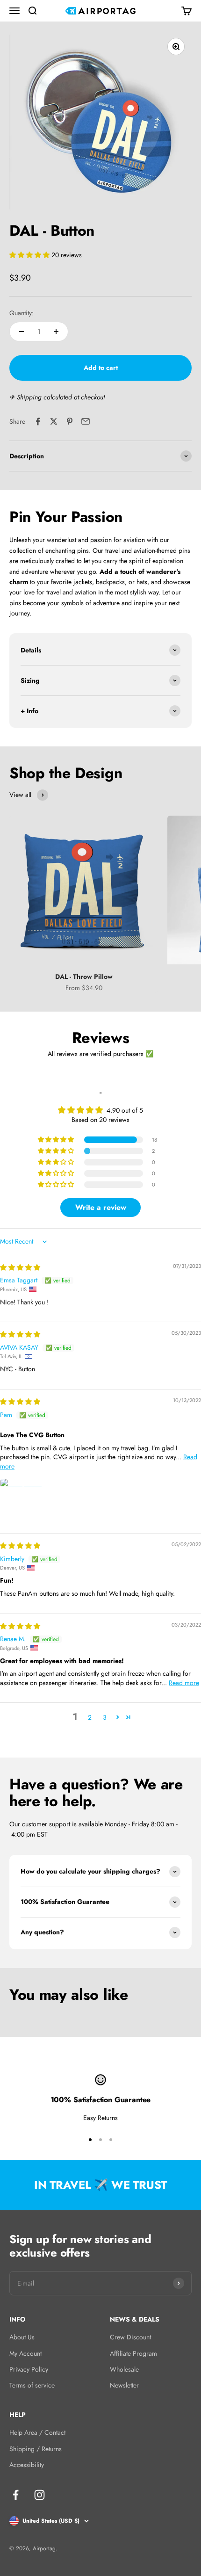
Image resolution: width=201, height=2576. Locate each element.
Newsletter (124, 2385)
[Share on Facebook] (38, 421)
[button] (30, 255)
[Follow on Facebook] (16, 2495)
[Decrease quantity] (22, 332)
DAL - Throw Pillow (84, 977)
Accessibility (27, 2465)
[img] (20, 1267)
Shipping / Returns (36, 2449)
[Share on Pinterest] (70, 421)
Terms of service (32, 2385)
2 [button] (90, 1717)
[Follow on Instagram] (39, 2495)
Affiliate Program (133, 2353)
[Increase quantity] (56, 332)
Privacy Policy (29, 2369)
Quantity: (22, 313)
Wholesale (124, 2369)
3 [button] (105, 1717)
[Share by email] (86, 421)
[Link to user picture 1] (22, 1501)
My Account (25, 2353)
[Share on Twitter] (54, 421)
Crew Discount (130, 2337)
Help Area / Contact (37, 2432)
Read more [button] (184, 1683)
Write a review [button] (101, 1207)
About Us (22, 2337)
